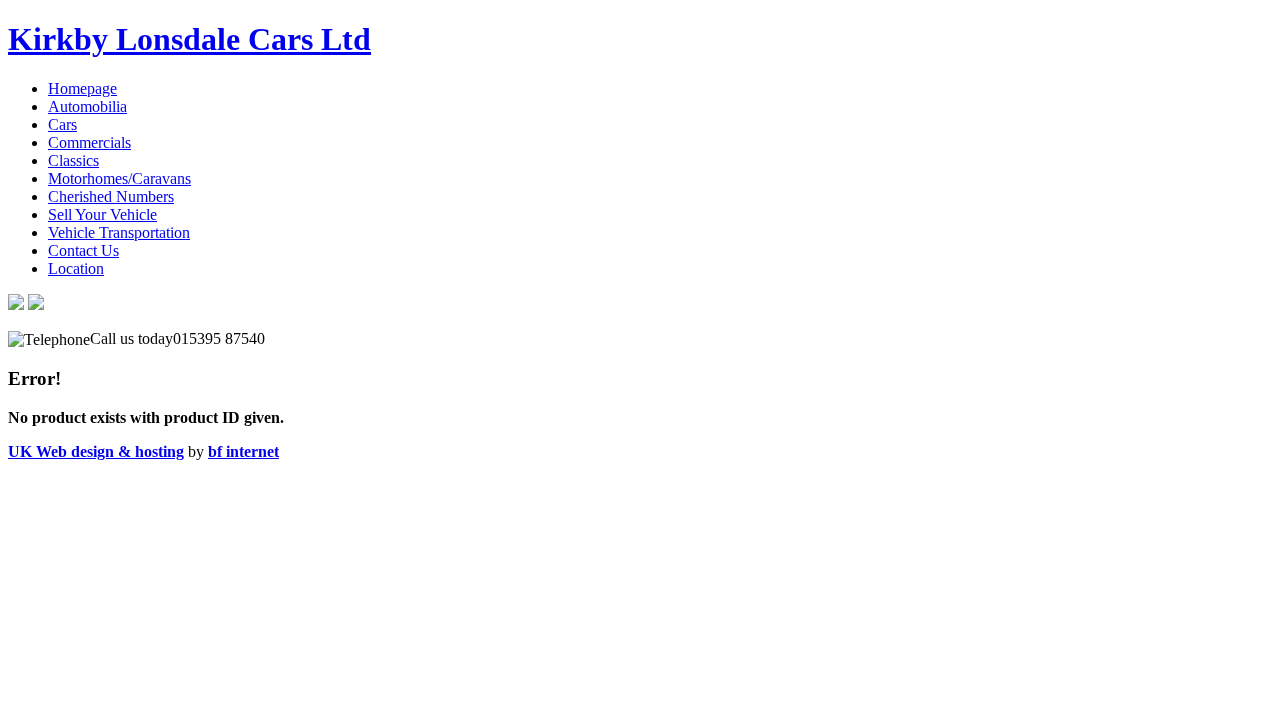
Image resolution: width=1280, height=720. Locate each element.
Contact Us (83, 250)
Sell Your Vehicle (102, 214)
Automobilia (87, 106)
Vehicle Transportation (119, 232)
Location (76, 268)
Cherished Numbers (111, 196)
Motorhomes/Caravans (119, 178)
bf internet (243, 451)
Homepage (82, 88)
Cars (62, 124)
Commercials (89, 142)
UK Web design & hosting (96, 451)
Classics (73, 160)
